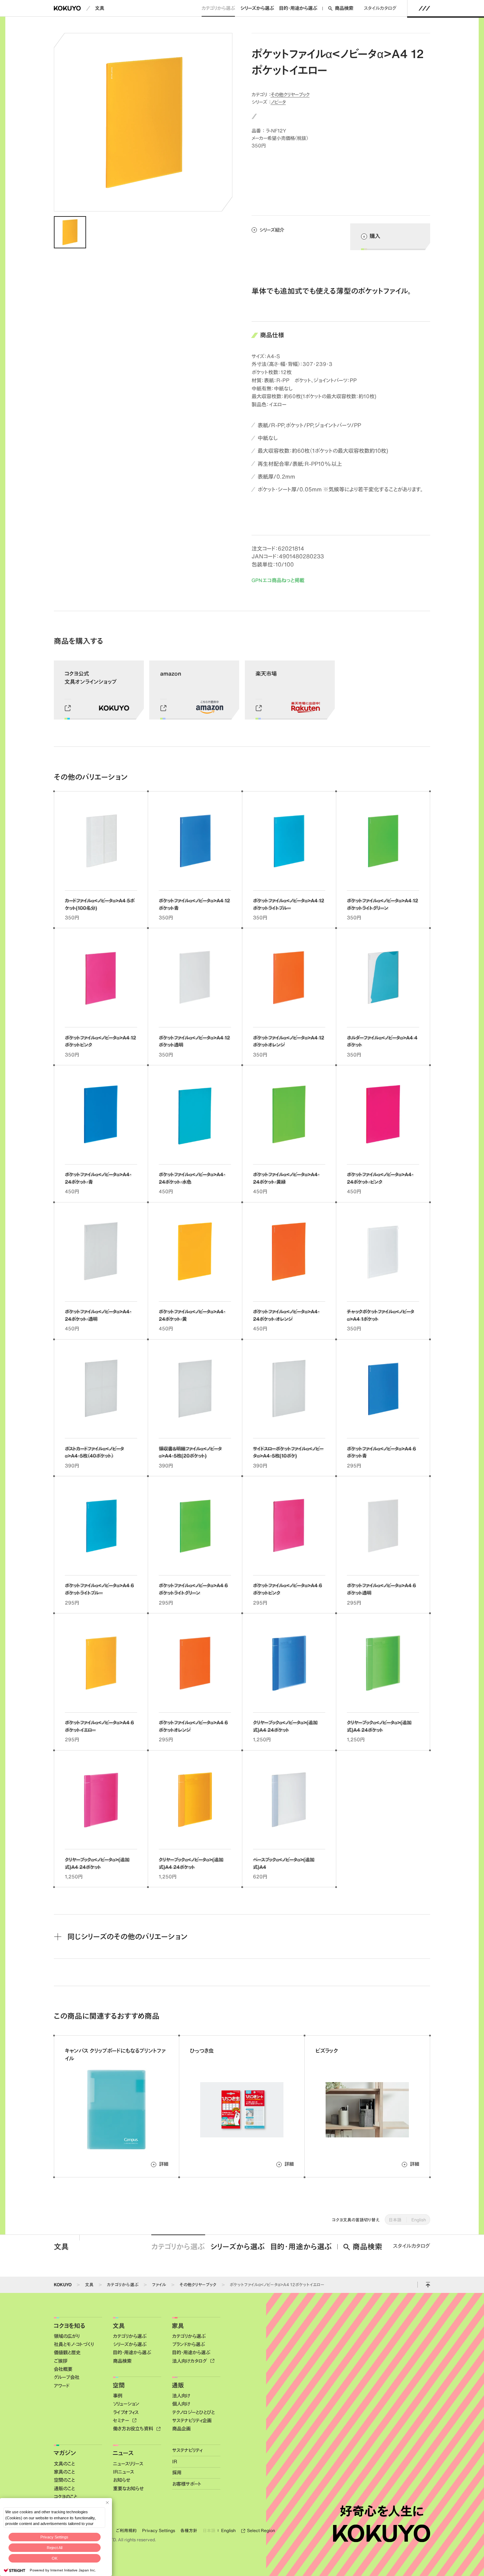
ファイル (159, 2284)
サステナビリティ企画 (192, 2420)
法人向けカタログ (190, 2361)
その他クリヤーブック (290, 94)
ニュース (123, 2453)
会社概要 (63, 2369)
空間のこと (64, 2480)
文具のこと (64, 2464)
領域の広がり (67, 2336)
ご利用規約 (126, 2530)
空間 (119, 2385)
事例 (118, 2396)
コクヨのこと (66, 2497)
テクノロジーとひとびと (193, 2412)
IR (175, 2462)
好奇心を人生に (382, 2511)
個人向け (181, 2404)
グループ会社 (67, 2377)
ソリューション (126, 2404)
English (419, 2220)
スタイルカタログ (380, 8)
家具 (178, 2326)
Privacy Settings (54, 2537)
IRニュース (123, 2472)
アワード (61, 2386)
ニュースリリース (128, 2464)
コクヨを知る (69, 2326)
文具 (100, 8)
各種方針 (189, 2530)
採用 (177, 2473)
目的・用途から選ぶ (298, 8)
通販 (178, 2385)
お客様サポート (187, 2484)
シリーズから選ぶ (257, 8)
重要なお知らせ (128, 2488)
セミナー (122, 2420)
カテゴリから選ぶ (218, 8)
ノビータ (278, 102)
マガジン (65, 2453)
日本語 (395, 2220)
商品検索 (344, 8)
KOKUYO (63, 2284)
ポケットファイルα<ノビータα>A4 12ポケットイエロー (277, 2284)
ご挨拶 (61, 2361)
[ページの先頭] (428, 2285)
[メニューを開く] (424, 8)
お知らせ (122, 2480)
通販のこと (64, 2488)
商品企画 (181, 2429)
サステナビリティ (187, 2450)
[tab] (70, 232)
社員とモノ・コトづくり (74, 2344)
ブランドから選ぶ (188, 2344)
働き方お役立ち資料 (134, 2429)
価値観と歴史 (67, 2352)
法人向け (181, 2396)
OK (55, 2558)
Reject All (55, 2548)
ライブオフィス (126, 2412)
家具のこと (64, 2472)
